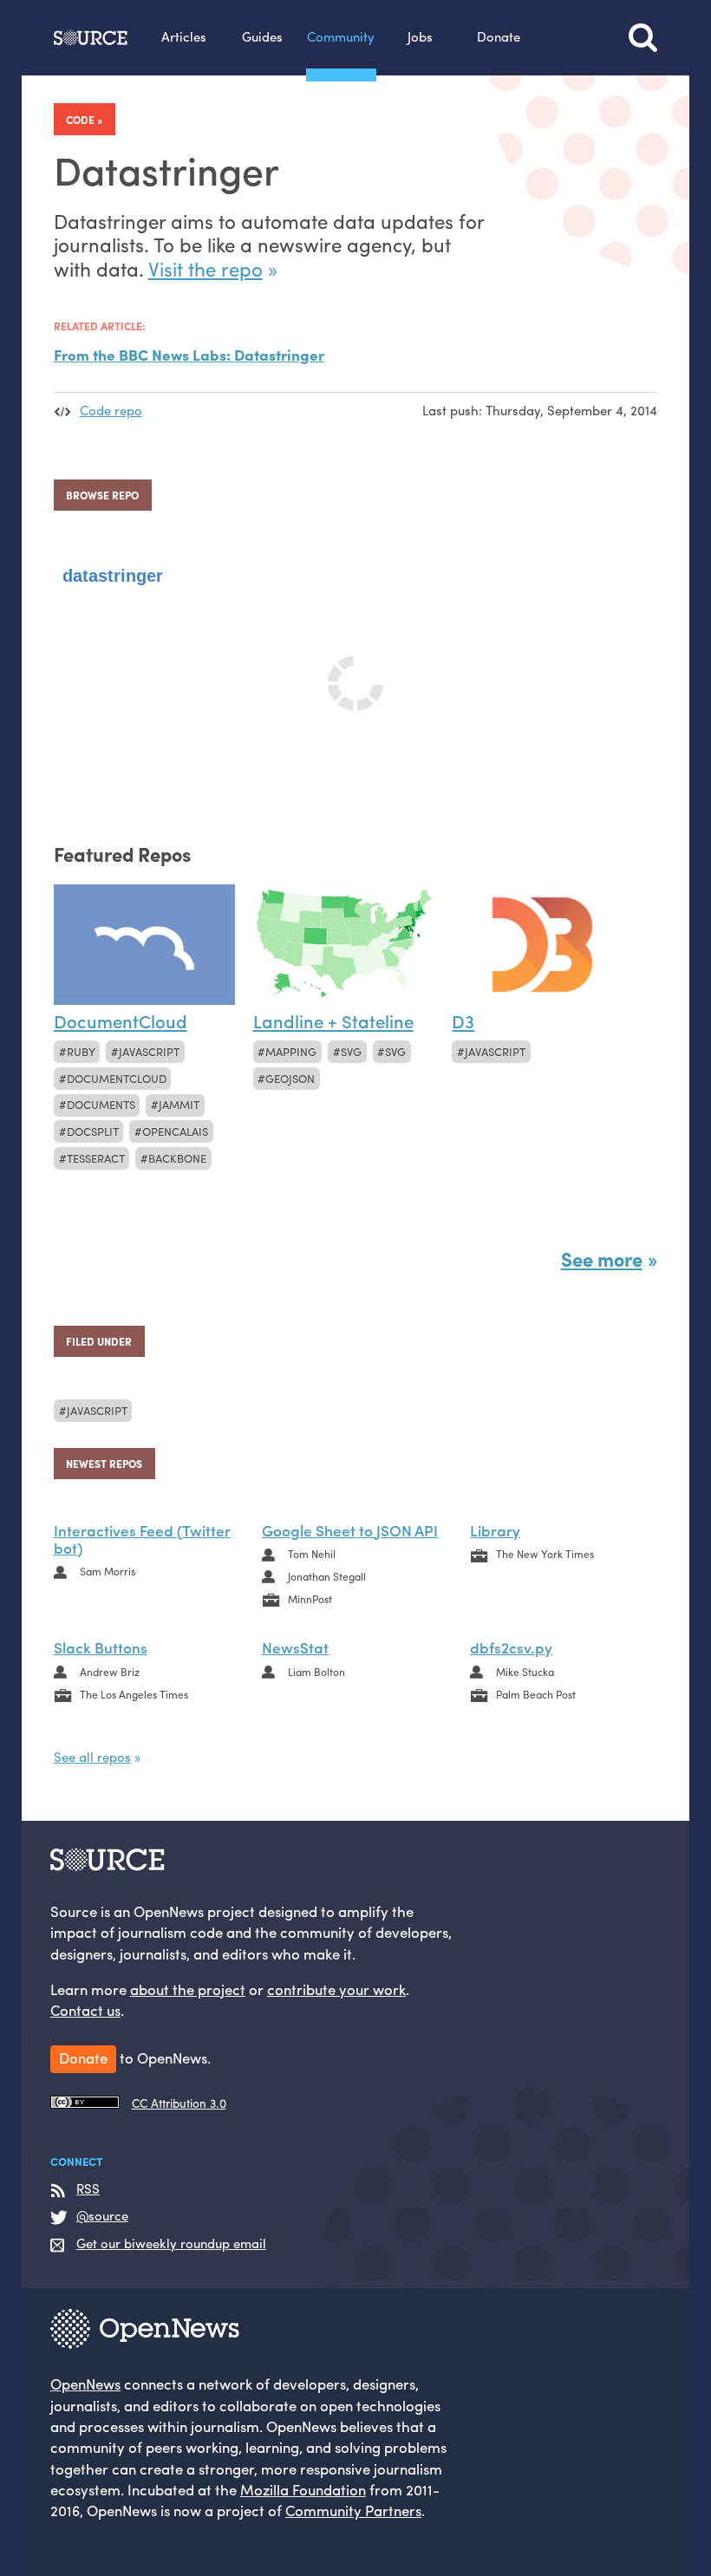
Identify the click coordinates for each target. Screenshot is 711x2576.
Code (80, 120)
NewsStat (295, 1647)
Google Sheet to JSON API (350, 1530)
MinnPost (310, 1599)
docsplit (93, 1131)
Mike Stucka (525, 1672)
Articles (184, 36)
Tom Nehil (312, 1554)
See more (602, 1259)
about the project (188, 1989)
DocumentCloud (117, 1078)
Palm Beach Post (536, 1694)
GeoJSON (290, 1078)
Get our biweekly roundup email (171, 2244)
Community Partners (353, 2510)
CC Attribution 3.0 (179, 2103)
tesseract (96, 1158)
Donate (499, 36)
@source (102, 2216)
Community (341, 36)
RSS (88, 2189)
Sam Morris (108, 1571)
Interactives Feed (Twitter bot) (142, 1539)
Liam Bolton (316, 1672)
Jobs (420, 36)
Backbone (177, 1158)
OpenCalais (175, 1131)
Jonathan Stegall (327, 1576)
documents (101, 1104)
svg (351, 1051)
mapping (291, 1051)
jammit (179, 1104)
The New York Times (545, 1554)
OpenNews (85, 2384)
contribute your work (336, 1989)
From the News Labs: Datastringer (189, 354)
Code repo (111, 410)
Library (495, 1530)
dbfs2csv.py (511, 1647)
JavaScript (149, 1051)
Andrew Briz (110, 1672)
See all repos (92, 1757)
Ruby (81, 1051)
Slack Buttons (101, 1647)
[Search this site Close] (643, 38)
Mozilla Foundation (303, 2489)
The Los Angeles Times (134, 1694)
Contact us (85, 2010)
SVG (395, 1051)
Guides (262, 36)
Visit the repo (205, 268)
